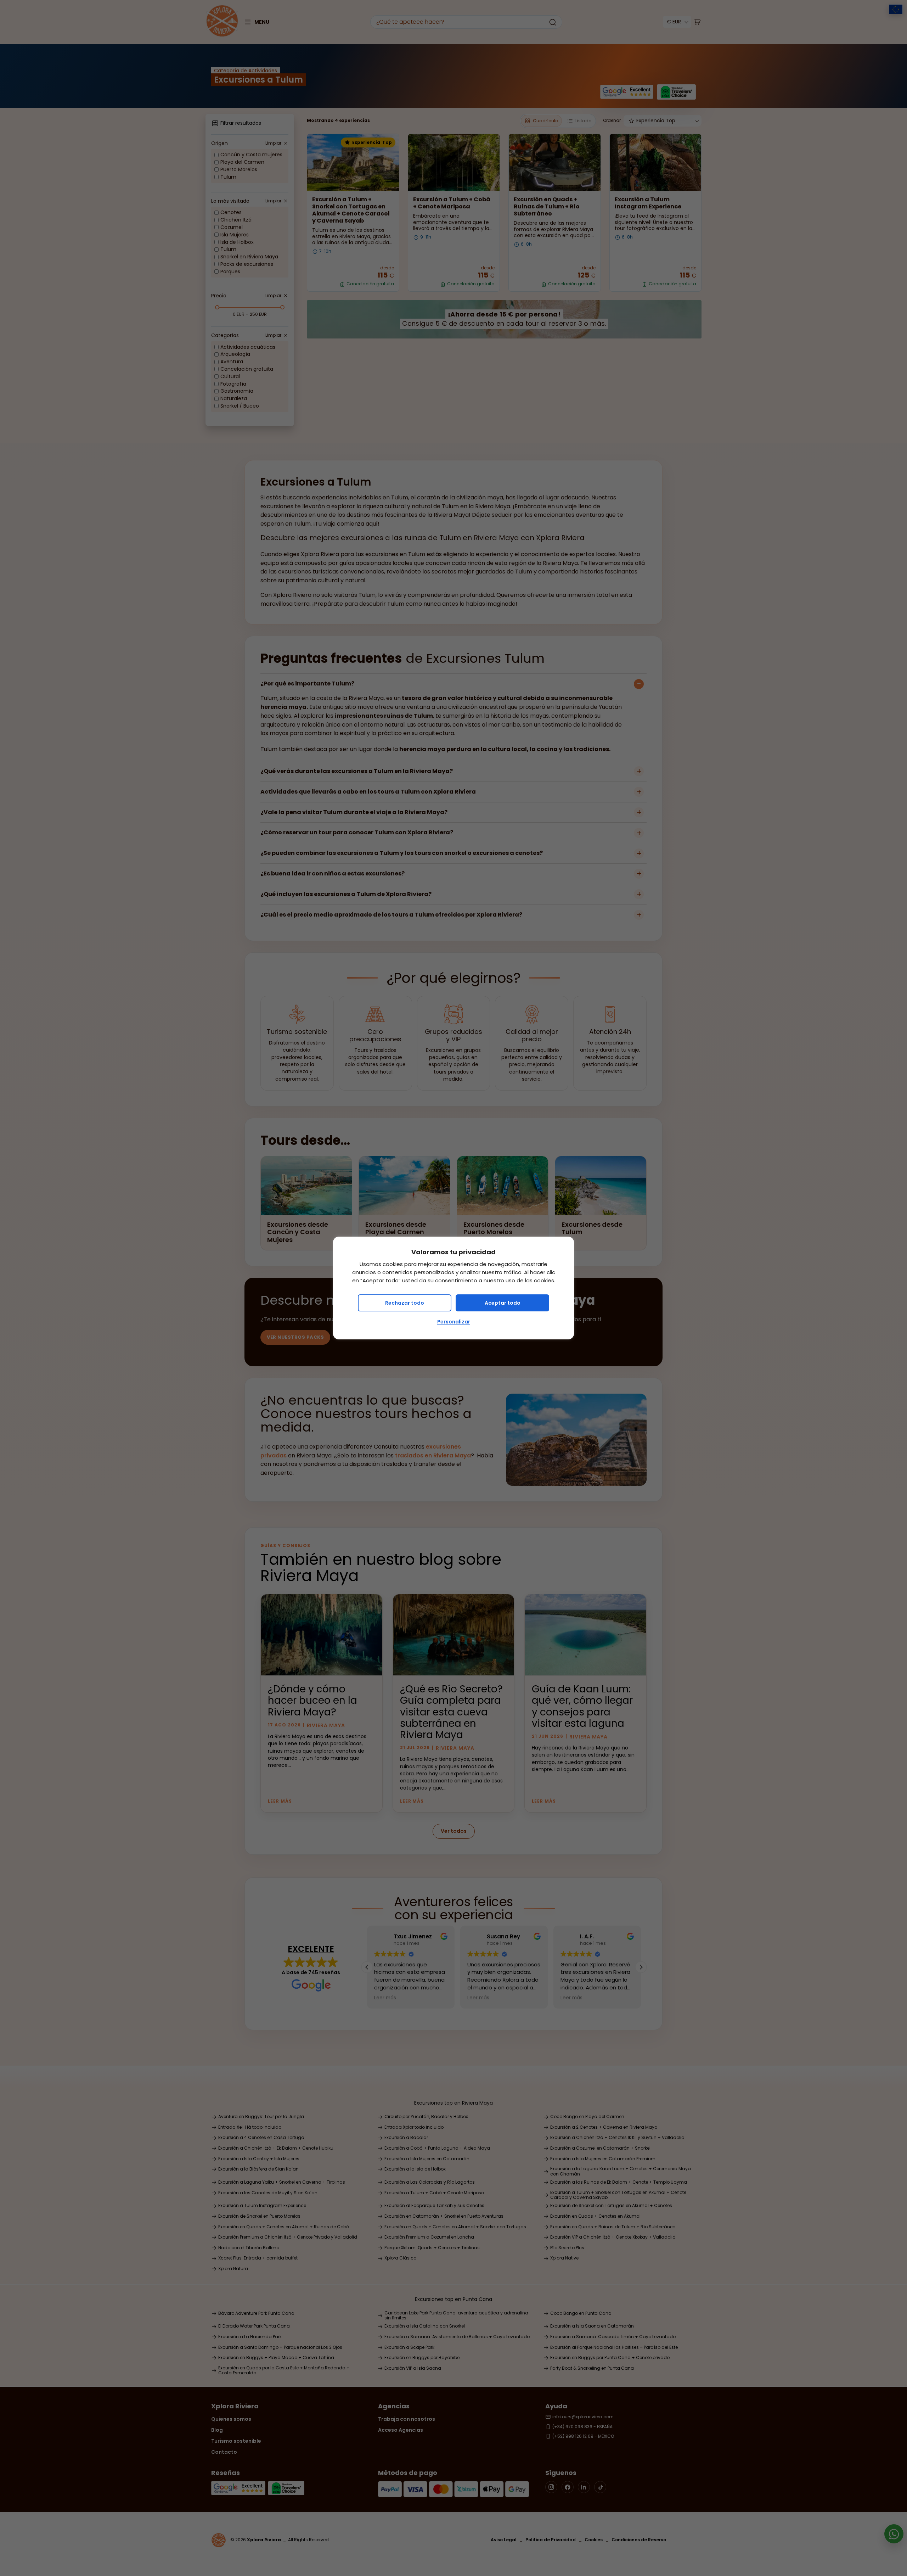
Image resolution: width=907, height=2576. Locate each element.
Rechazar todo (405, 1303)
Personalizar (454, 1322)
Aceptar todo (503, 1303)
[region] (453, 1288)
